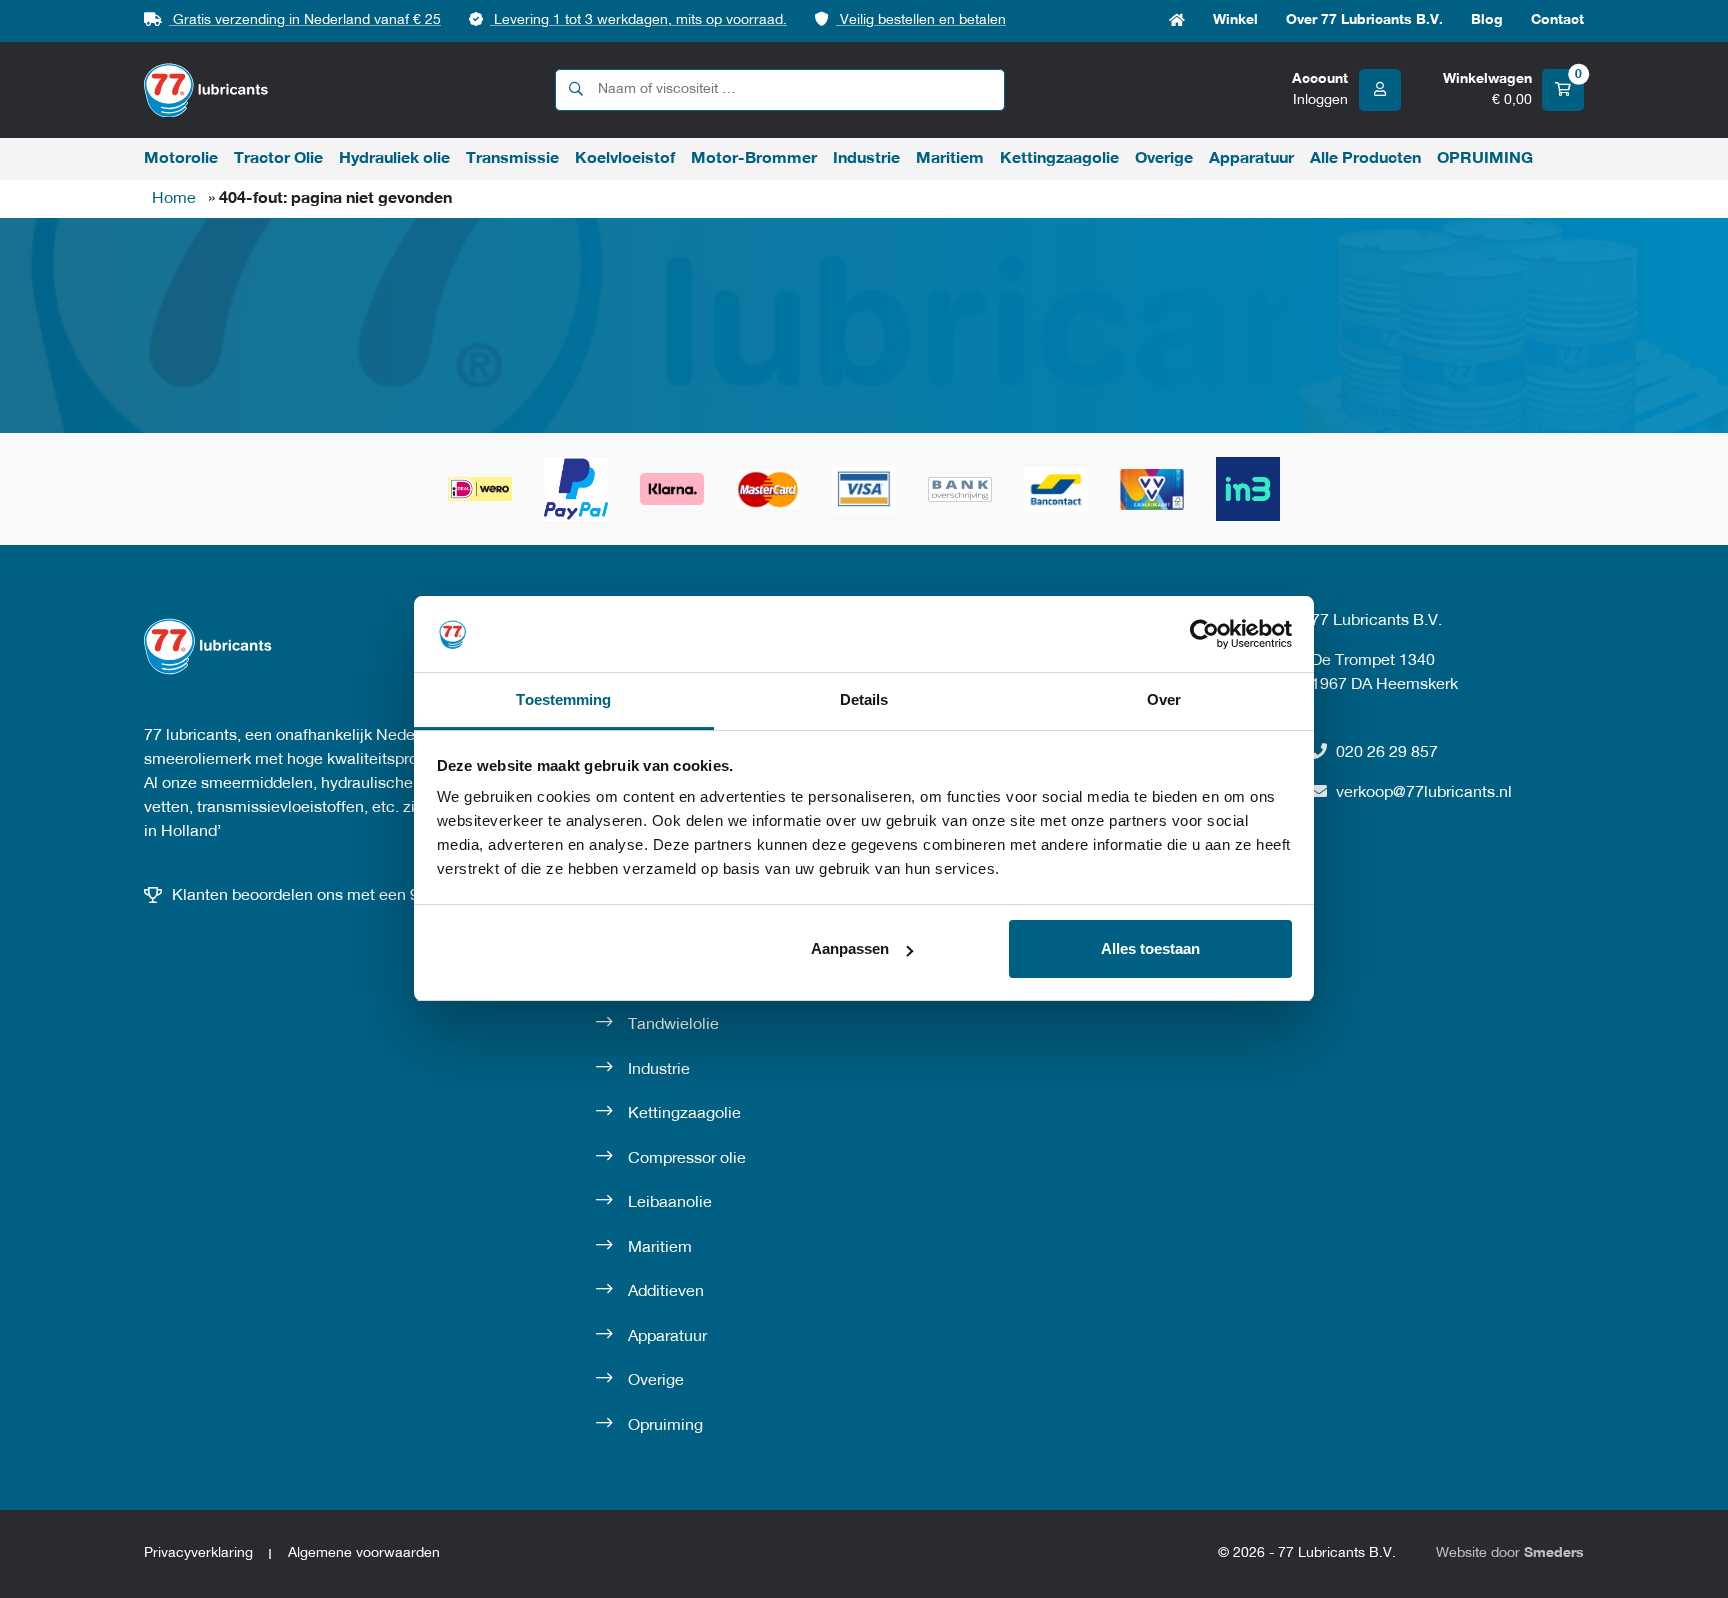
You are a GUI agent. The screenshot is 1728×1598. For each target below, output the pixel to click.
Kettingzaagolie (1059, 159)
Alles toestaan (1150, 948)
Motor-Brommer (754, 159)
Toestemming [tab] (563, 700)
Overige (1164, 159)
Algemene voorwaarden (364, 1553)
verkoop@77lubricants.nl (1424, 793)
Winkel (1235, 20)
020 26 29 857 (1387, 753)
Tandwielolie (673, 1025)
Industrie (866, 159)
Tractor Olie (278, 159)
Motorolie (181, 159)
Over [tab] (1164, 700)
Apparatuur (1251, 159)
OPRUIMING (1485, 159)
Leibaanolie (670, 1203)
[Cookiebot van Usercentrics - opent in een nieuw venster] (1204, 634)
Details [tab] (864, 700)
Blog (1487, 20)
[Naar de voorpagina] (206, 90)
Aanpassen (850, 948)
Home (1177, 21)
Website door (1510, 1553)
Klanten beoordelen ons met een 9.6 (302, 896)
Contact (1557, 20)
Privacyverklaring (198, 1553)
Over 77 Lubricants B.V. (1364, 20)
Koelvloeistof (625, 159)
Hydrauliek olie (394, 159)
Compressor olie (687, 1159)
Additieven (666, 1292)
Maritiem (950, 159)
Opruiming (665, 1426)
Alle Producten (1365, 159)
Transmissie (512, 159)
